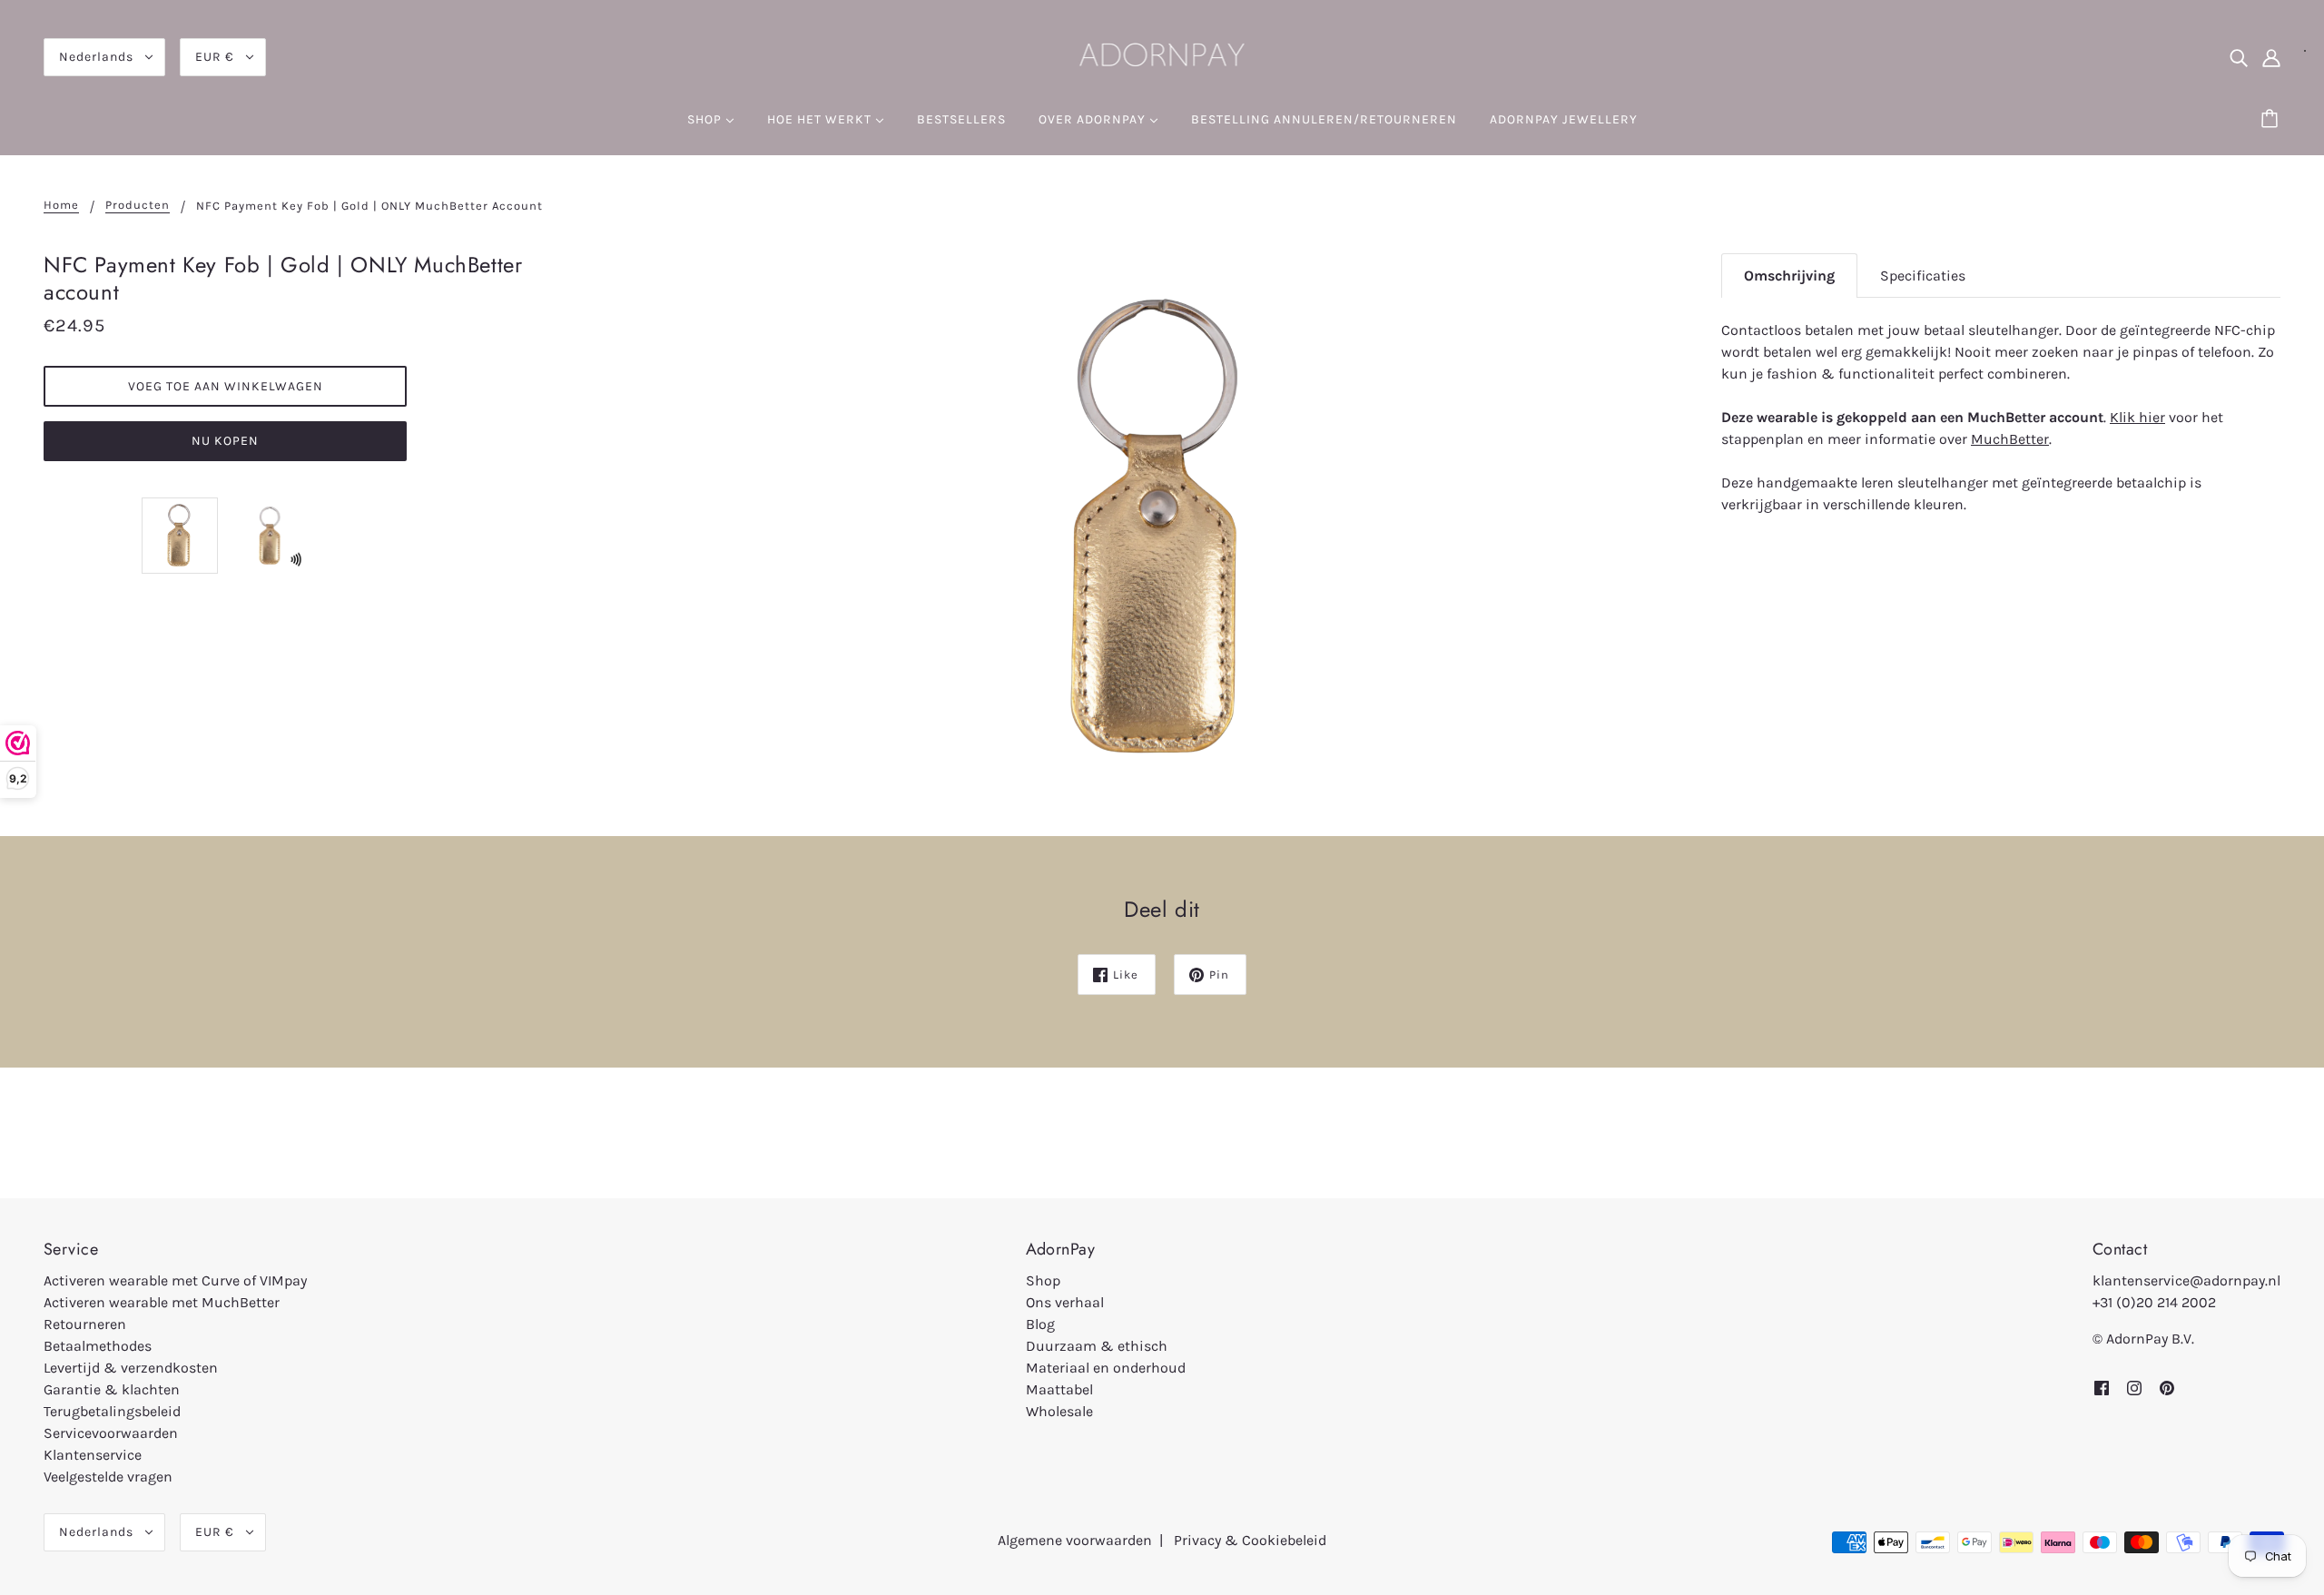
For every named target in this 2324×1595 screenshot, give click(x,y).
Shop (1043, 1280)
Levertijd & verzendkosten (131, 1368)
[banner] (1162, 55)
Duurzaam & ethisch (1097, 1346)
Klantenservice (93, 1455)
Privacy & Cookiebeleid (1250, 1540)
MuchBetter (2010, 439)
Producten (138, 205)
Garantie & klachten (112, 1389)
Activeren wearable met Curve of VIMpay (175, 1280)
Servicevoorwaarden (111, 1433)
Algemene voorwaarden (1075, 1540)
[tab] (1789, 276)
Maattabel (1059, 1389)
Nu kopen (225, 441)
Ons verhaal (1065, 1302)
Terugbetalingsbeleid (112, 1411)
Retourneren (85, 1324)
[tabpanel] (2001, 417)
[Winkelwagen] (2272, 120)
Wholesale (1059, 1411)
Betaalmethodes (98, 1346)
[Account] (2271, 57)
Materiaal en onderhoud (1106, 1368)
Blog (1040, 1324)
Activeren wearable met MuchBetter (162, 1302)
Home (61, 205)
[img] (2239, 57)
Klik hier (2137, 417)
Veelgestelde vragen (108, 1477)
